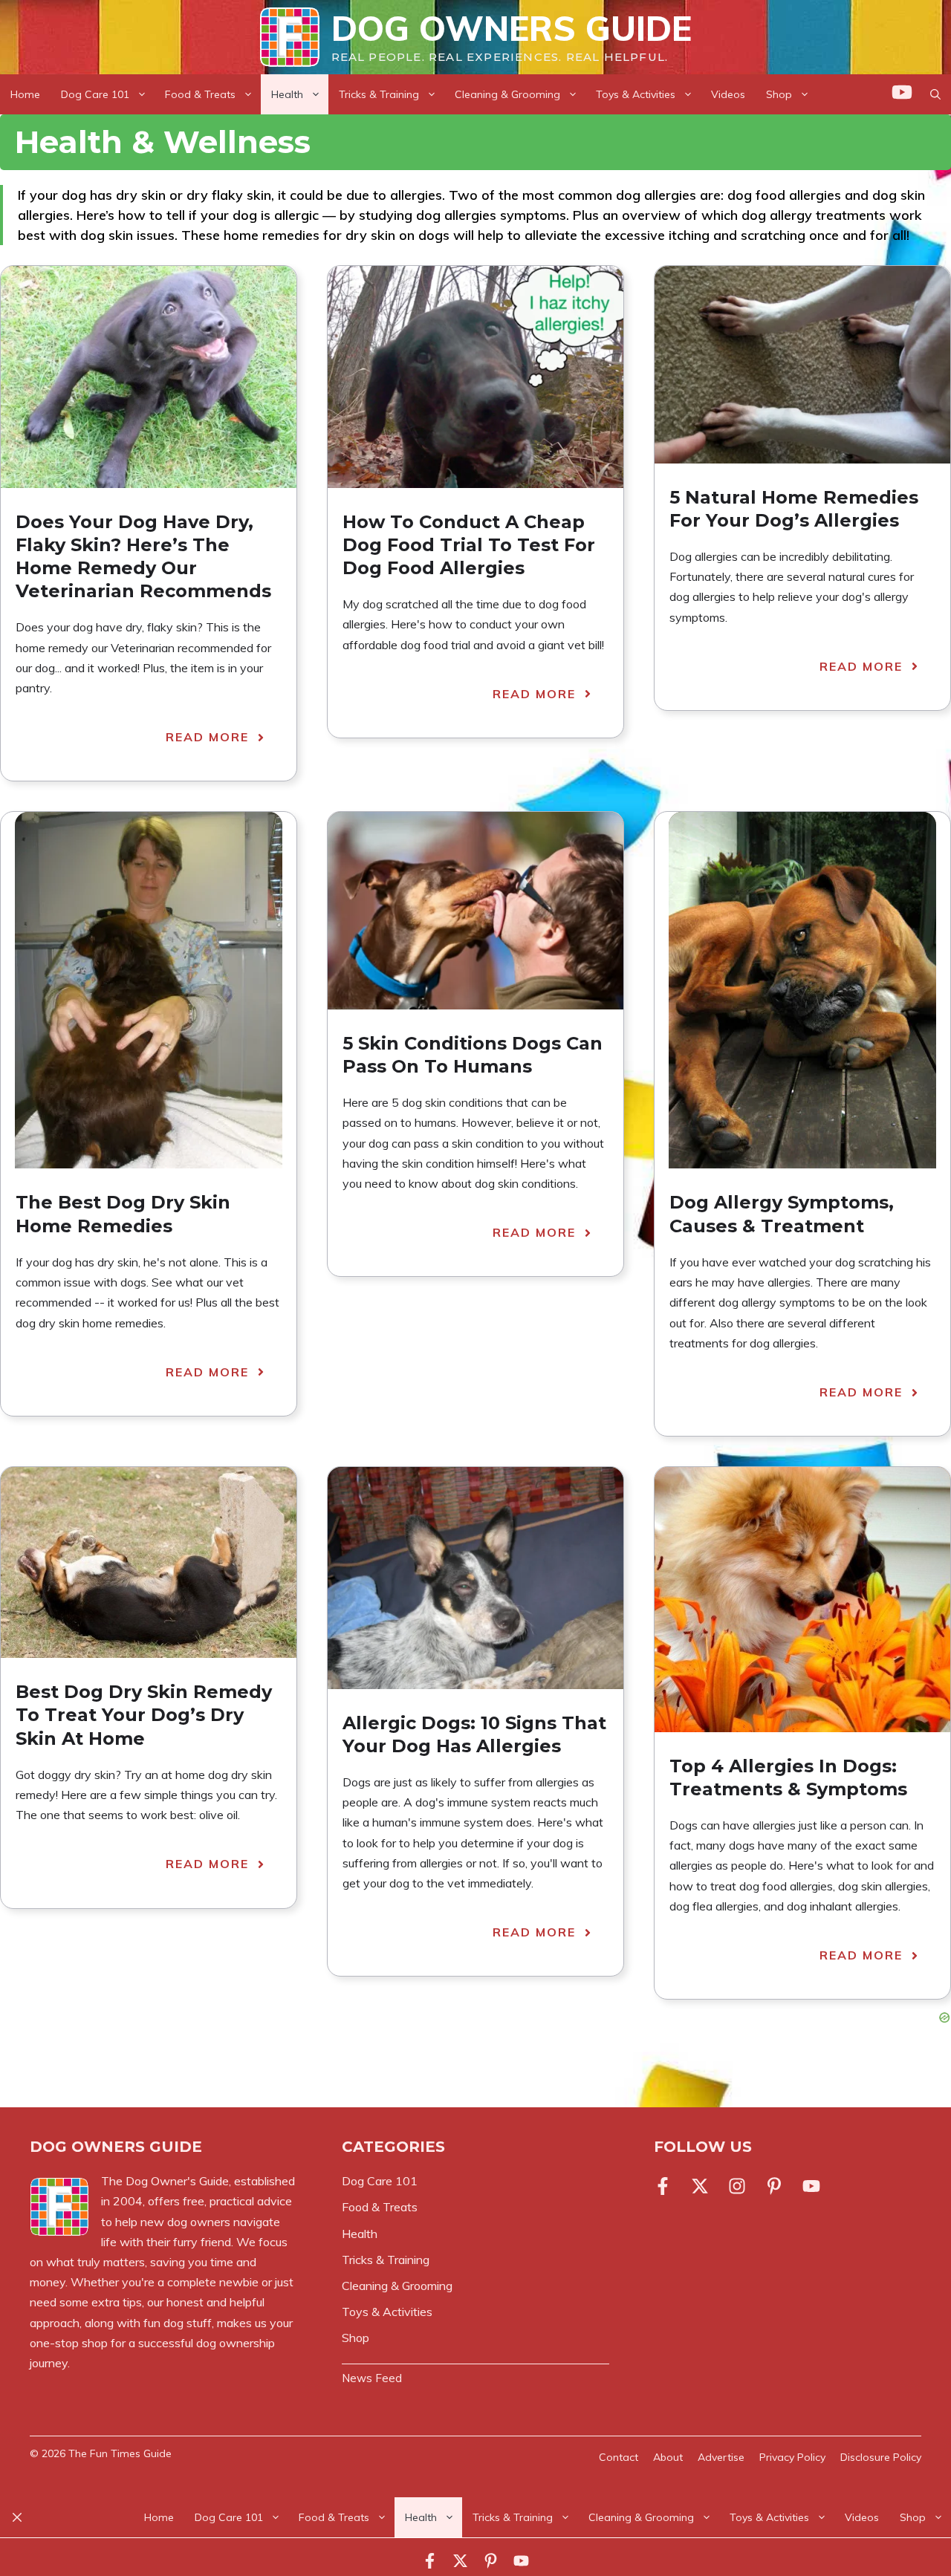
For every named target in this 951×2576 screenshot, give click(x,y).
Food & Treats (200, 94)
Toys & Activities (636, 94)
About (668, 2457)
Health (287, 94)
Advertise (721, 2457)
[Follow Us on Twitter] (700, 2186)
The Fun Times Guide (120, 2453)
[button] (935, 94)
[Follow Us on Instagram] (737, 2186)
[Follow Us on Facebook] (666, 2186)
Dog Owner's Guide (177, 2181)
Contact (619, 2457)
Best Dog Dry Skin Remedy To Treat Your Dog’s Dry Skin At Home (144, 1715)
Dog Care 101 (95, 94)
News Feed (372, 2378)
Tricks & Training (379, 94)
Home (25, 94)
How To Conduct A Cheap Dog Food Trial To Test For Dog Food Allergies (469, 545)
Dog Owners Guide (512, 28)
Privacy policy (792, 2457)
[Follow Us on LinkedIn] (774, 2186)
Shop (779, 94)
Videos (728, 94)
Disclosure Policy (881, 2457)
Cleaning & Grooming (507, 94)
